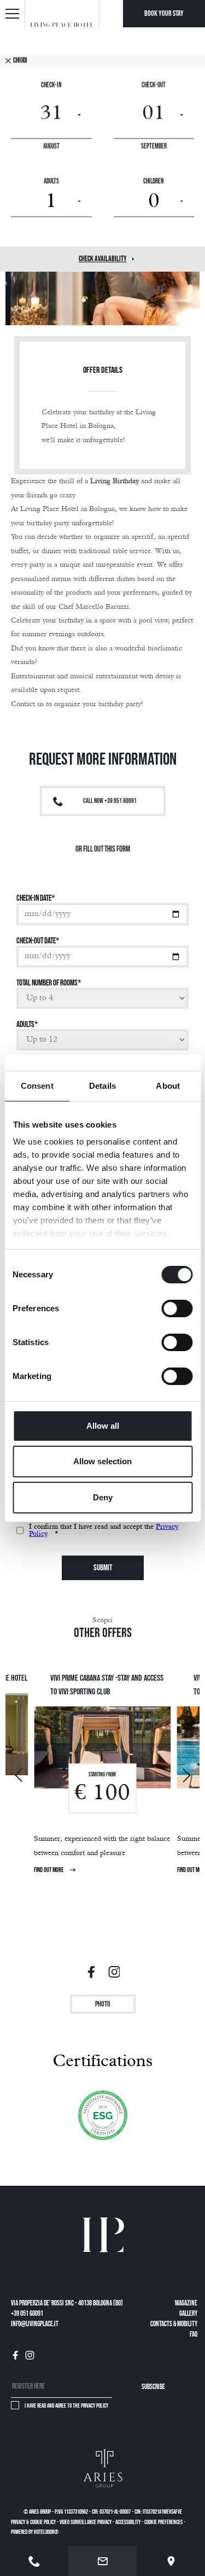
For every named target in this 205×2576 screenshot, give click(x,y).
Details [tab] (102, 1086)
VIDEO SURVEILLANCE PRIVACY (86, 2522)
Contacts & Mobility (174, 2324)
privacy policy (95, 2406)
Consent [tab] (37, 1086)
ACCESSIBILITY (128, 2522)
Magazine (186, 2304)
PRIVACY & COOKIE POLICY (33, 2522)
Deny (103, 1497)
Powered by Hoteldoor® (35, 2532)
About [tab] (168, 1086)
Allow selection (102, 1461)
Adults (51, 182)
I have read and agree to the (66, 2406)
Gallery (188, 2314)
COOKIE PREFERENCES (163, 2522)
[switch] (177, 1308)
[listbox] (51, 202)
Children (154, 182)
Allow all (103, 1426)
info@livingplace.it (35, 2324)
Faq (194, 2335)
